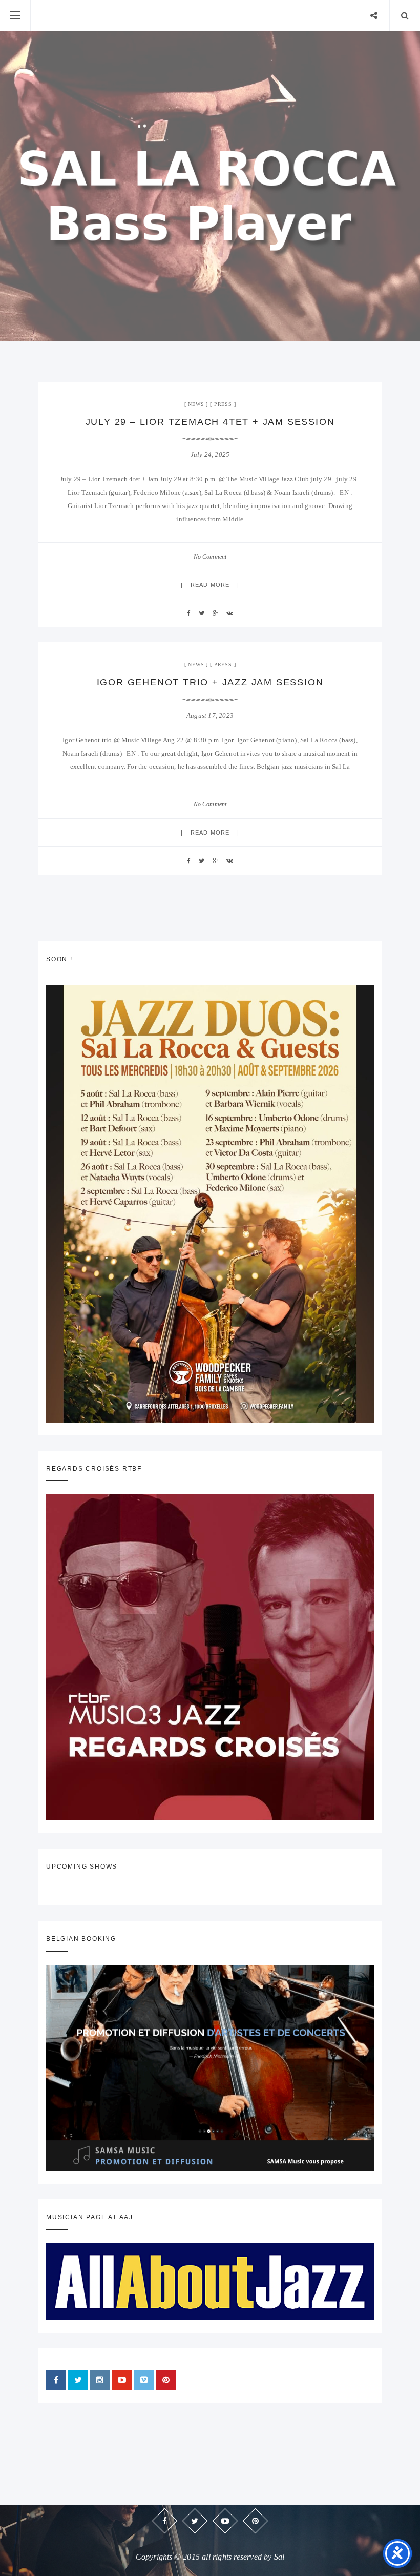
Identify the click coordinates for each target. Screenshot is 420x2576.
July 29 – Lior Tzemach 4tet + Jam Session (210, 422)
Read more (210, 585)
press (223, 404)
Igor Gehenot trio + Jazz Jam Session (210, 682)
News (196, 404)
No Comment (210, 557)
